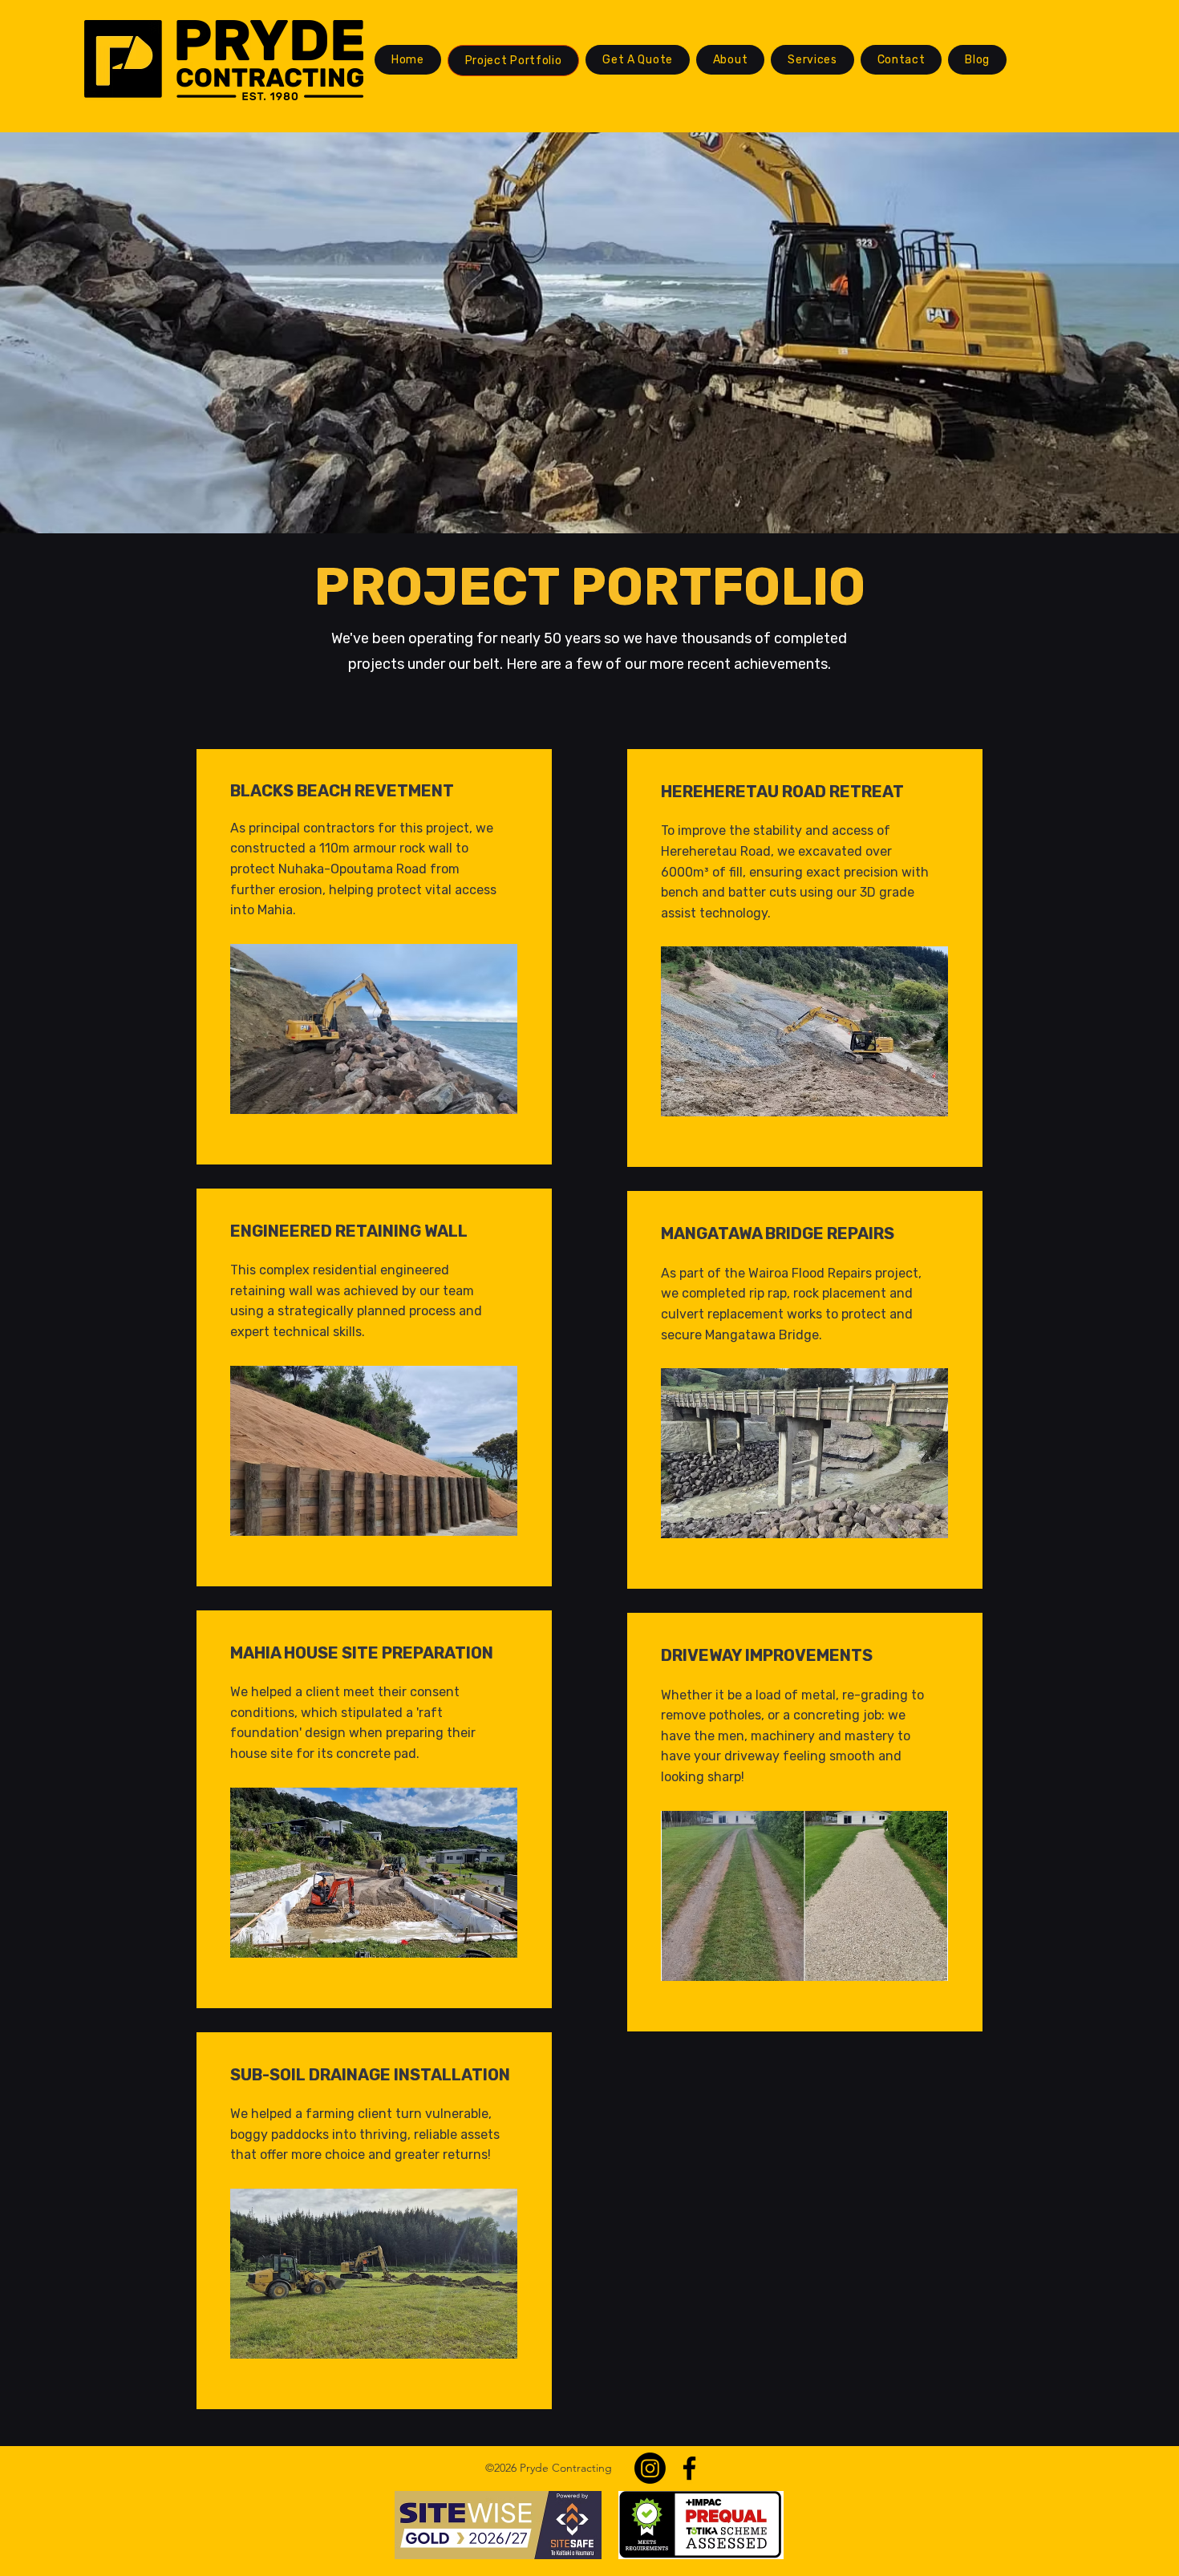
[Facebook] (689, 2468)
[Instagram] (650, 2468)
